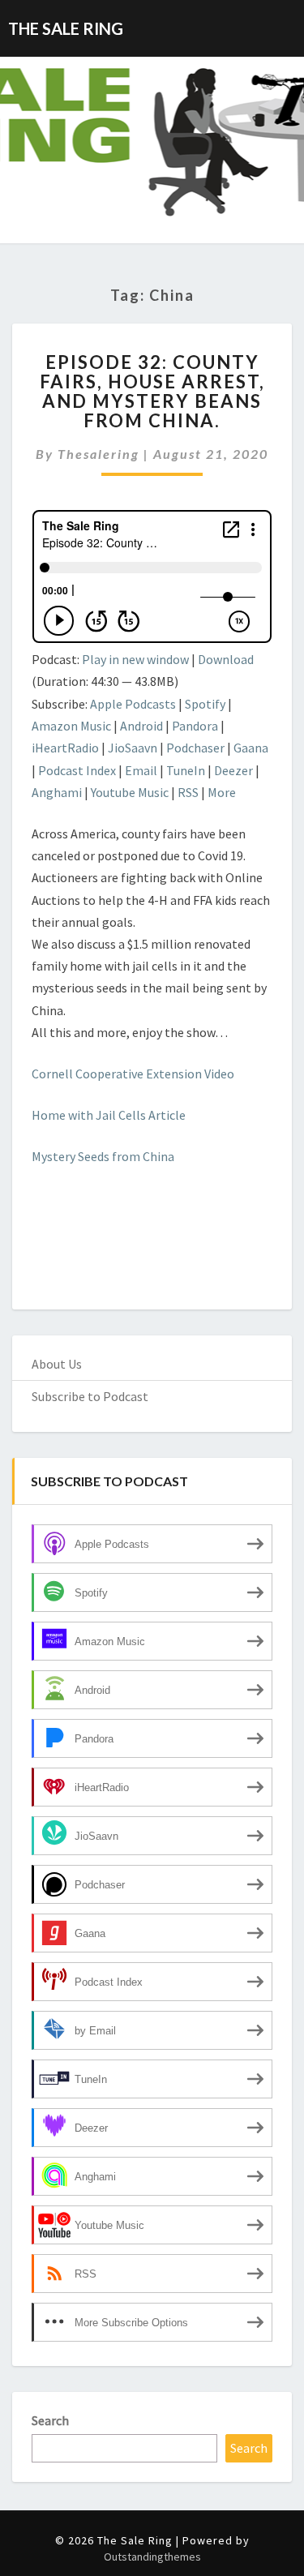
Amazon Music (71, 726)
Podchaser (195, 748)
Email (141, 770)
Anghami (57, 792)
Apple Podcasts (133, 704)
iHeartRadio (65, 748)
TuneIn (186, 770)
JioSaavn (133, 748)
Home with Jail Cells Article (109, 1115)
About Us (57, 1364)
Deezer (233, 770)
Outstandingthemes (152, 2557)
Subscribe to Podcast (90, 1396)
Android (141, 726)
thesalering (98, 454)
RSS (188, 792)
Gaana (251, 748)
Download (226, 659)
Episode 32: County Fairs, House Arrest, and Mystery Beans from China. (152, 392)
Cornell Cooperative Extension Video (133, 1074)
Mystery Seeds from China (103, 1156)
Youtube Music (130, 792)
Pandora (195, 726)
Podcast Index (77, 770)
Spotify (205, 704)
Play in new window (135, 659)
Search (50, 2420)
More (222, 792)
